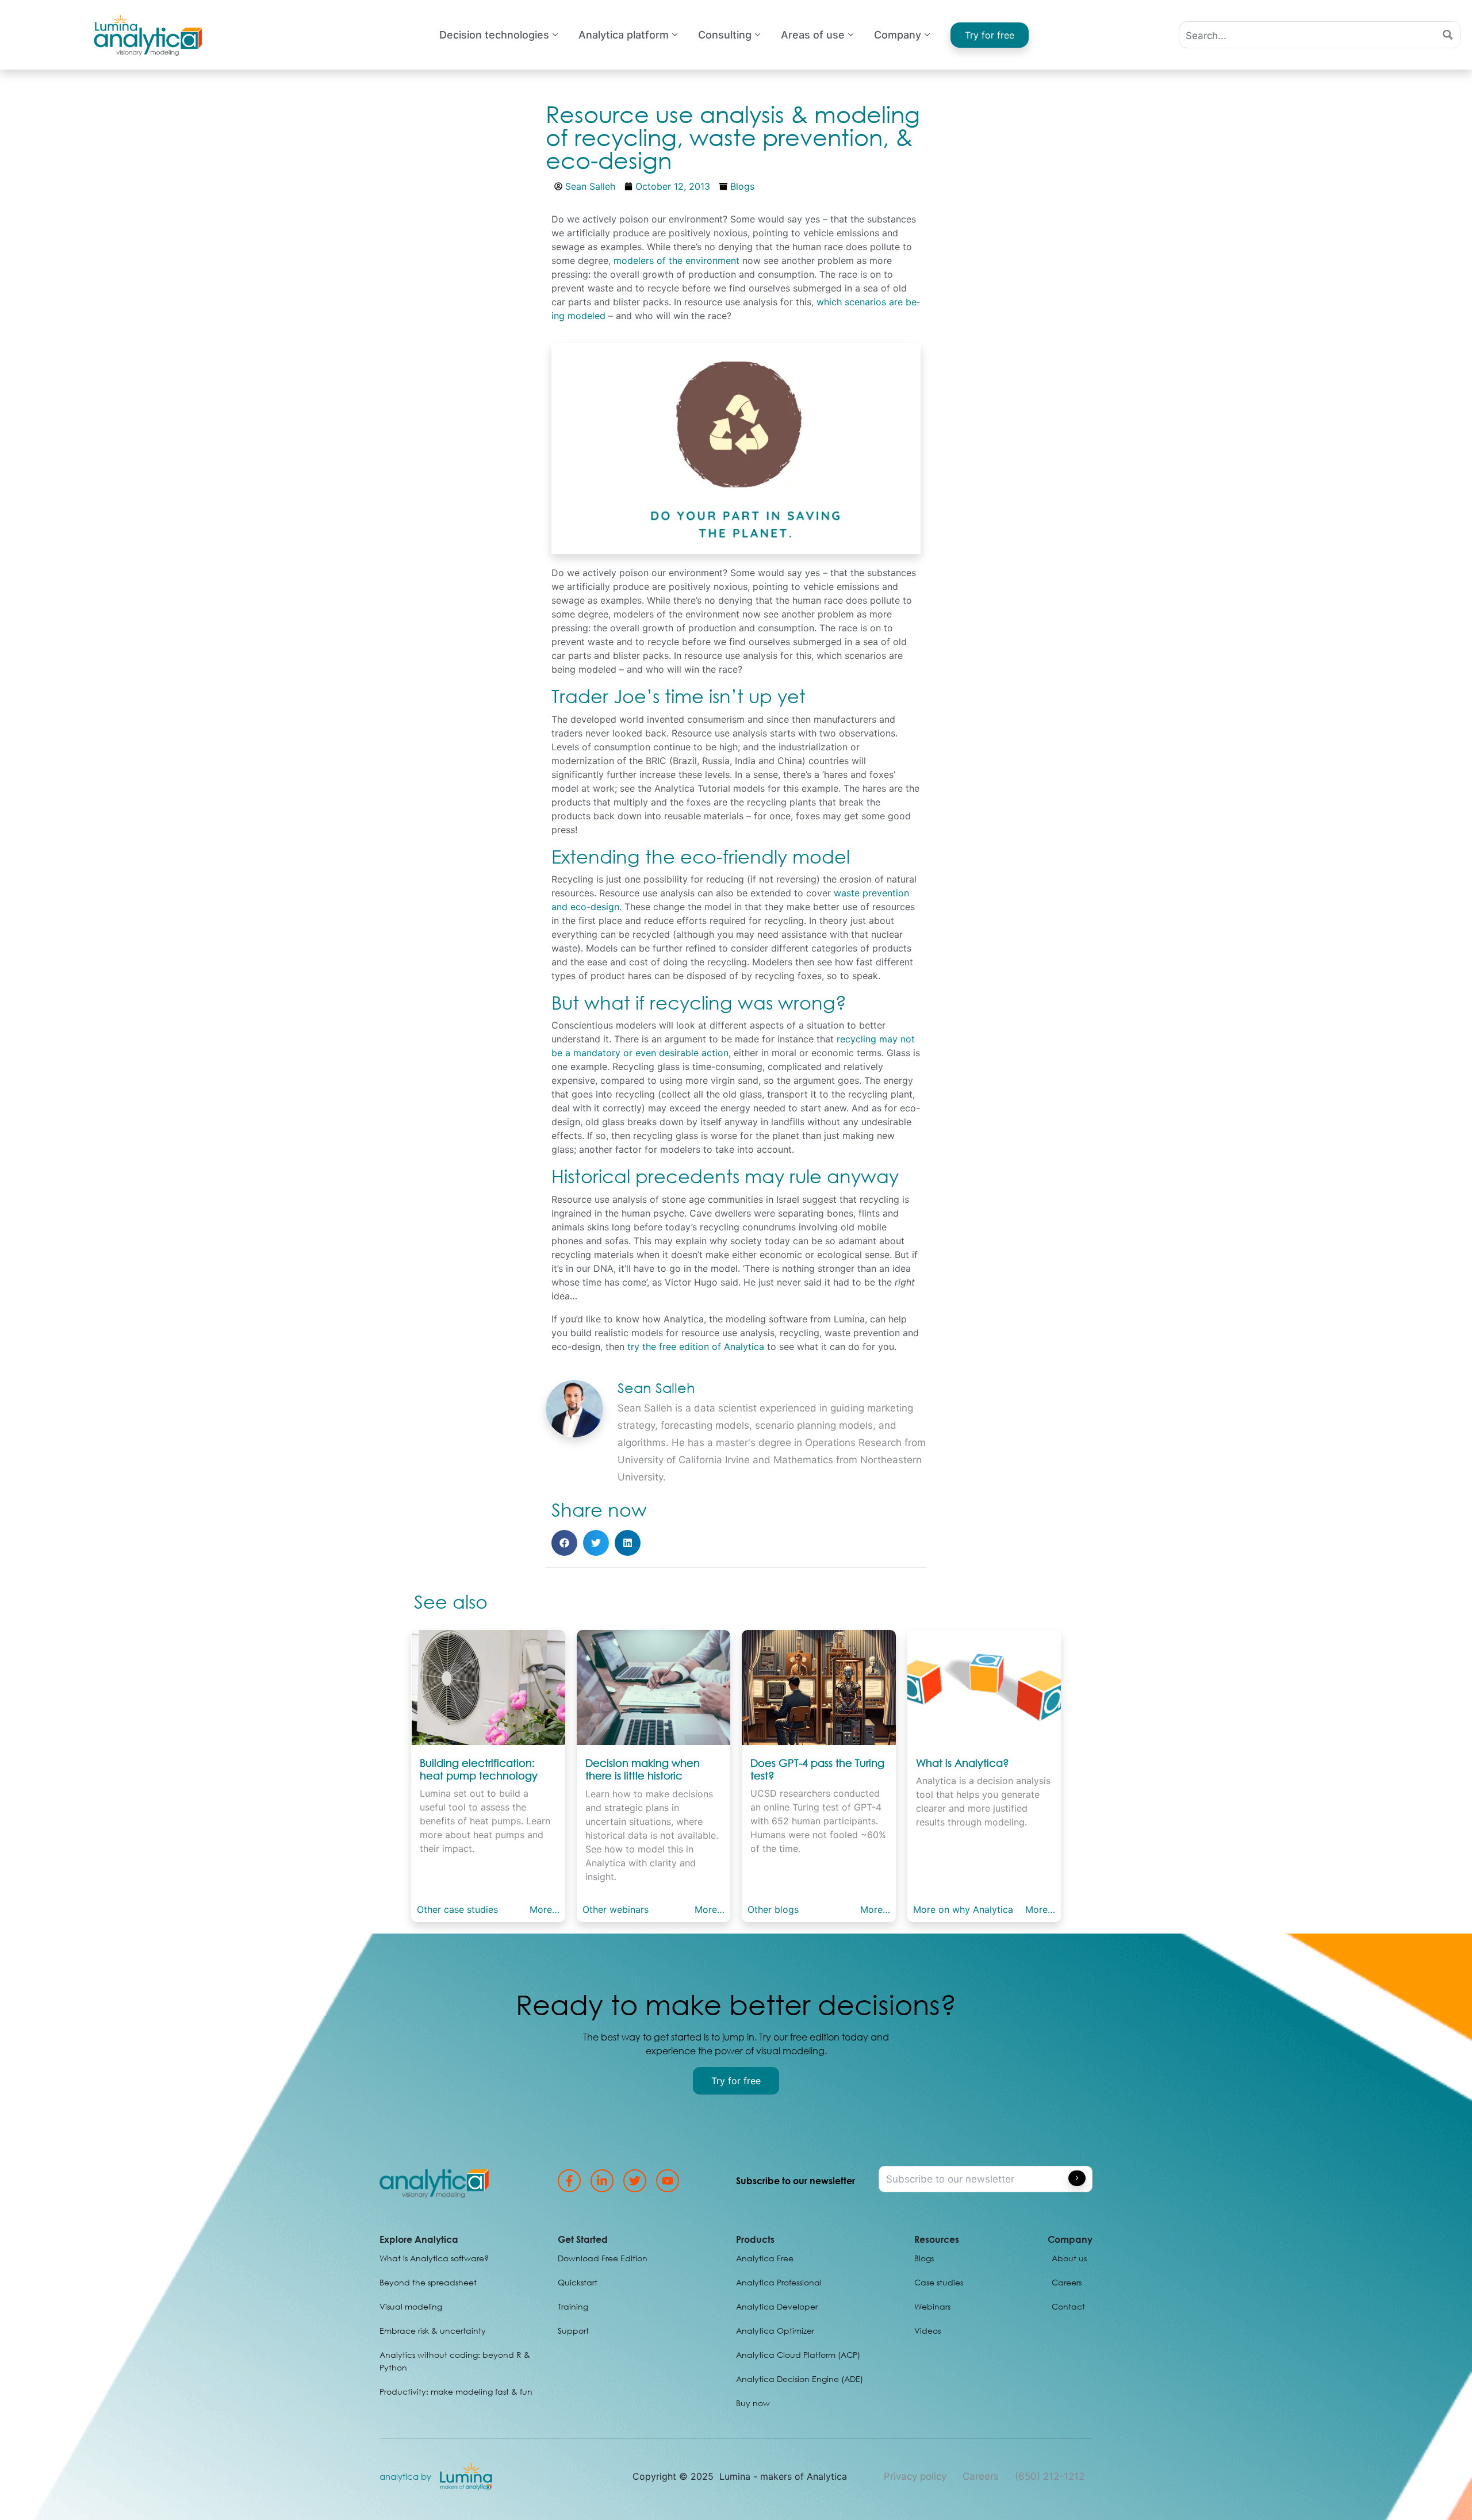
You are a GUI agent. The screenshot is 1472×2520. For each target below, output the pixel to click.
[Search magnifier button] (1448, 35)
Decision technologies (494, 35)
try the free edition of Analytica (696, 1347)
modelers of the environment (678, 260)
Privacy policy (915, 2476)
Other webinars (616, 1909)
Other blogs (773, 1909)
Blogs (742, 186)
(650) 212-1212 (1050, 2476)
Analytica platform (624, 35)
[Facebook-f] (569, 2181)
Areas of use (813, 35)
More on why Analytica (963, 1909)
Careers (981, 2476)
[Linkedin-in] (602, 2181)
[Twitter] (635, 2181)
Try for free (990, 35)
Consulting (725, 35)
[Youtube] (668, 2181)
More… (545, 1909)
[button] (564, 1543)
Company (898, 35)
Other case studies (457, 1909)
